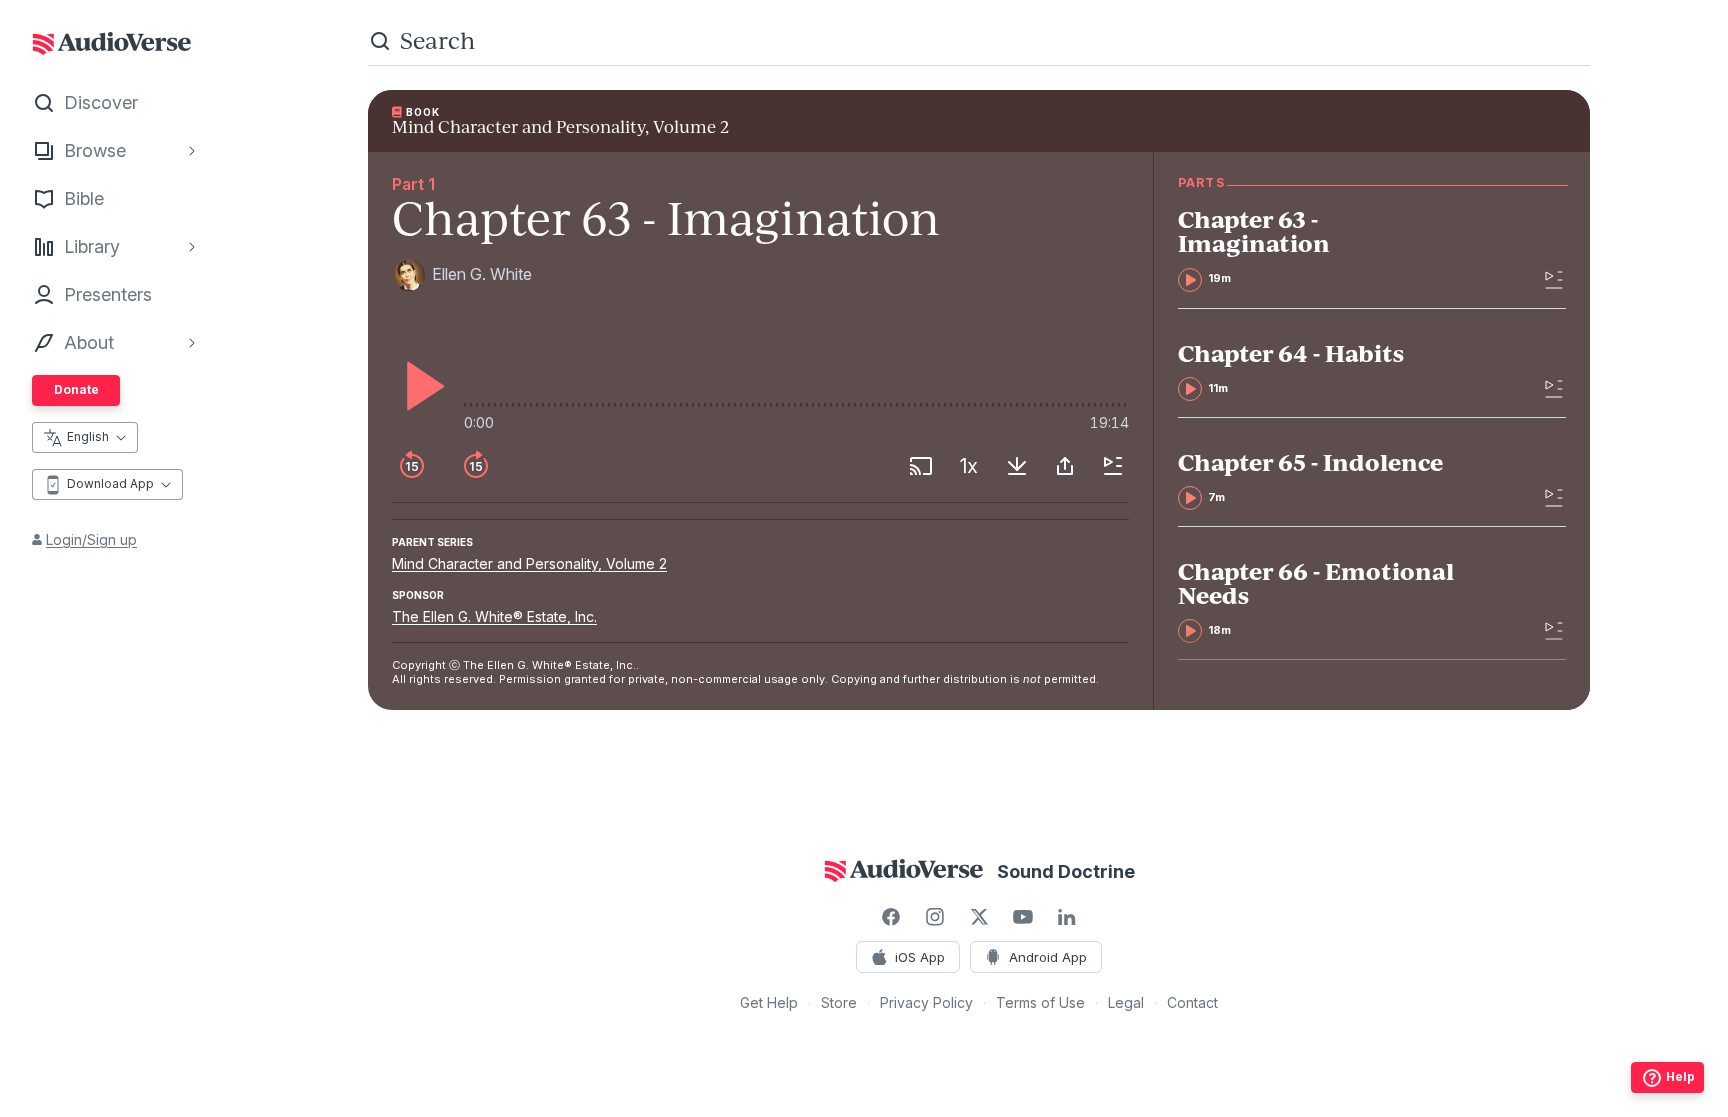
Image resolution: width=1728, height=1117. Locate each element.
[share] (1065, 466)
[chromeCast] (921, 466)
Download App (110, 483)
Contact (1192, 1002)
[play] (420, 386)
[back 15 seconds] (412, 466)
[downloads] (1017, 466)
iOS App (920, 957)
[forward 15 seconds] (476, 466)
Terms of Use (1040, 1002)
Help (1680, 1076)
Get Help (769, 1002)
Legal (1126, 1002)
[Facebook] (891, 917)
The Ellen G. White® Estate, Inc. (494, 616)
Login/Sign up (91, 539)
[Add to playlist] (1113, 466)
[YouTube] (1023, 917)
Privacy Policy (926, 1002)
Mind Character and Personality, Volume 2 (529, 563)
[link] (1320, 249)
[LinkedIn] (1067, 917)
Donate (76, 389)
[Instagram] (935, 917)
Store (839, 1002)
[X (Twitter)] (979, 917)
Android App (1048, 957)
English (88, 436)
